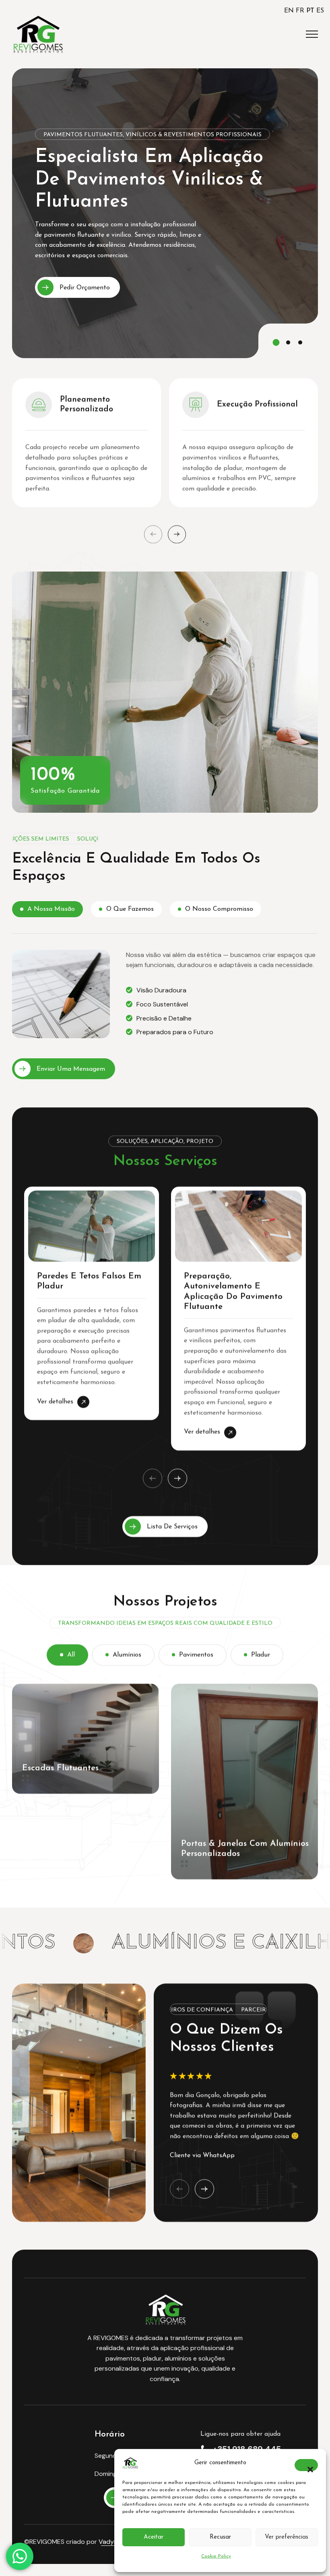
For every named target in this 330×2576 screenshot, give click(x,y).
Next (177, 534)
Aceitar (154, 2537)
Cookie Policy (216, 2556)
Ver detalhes (63, 1401)
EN (289, 11)
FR (300, 11)
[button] (306, 2465)
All (71, 1655)
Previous (153, 534)
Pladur (261, 1655)
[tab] (47, 909)
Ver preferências (287, 2537)
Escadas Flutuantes (60, 1768)
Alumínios (127, 1655)
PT (310, 11)
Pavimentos (196, 1655)
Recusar (220, 2537)
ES (320, 11)
